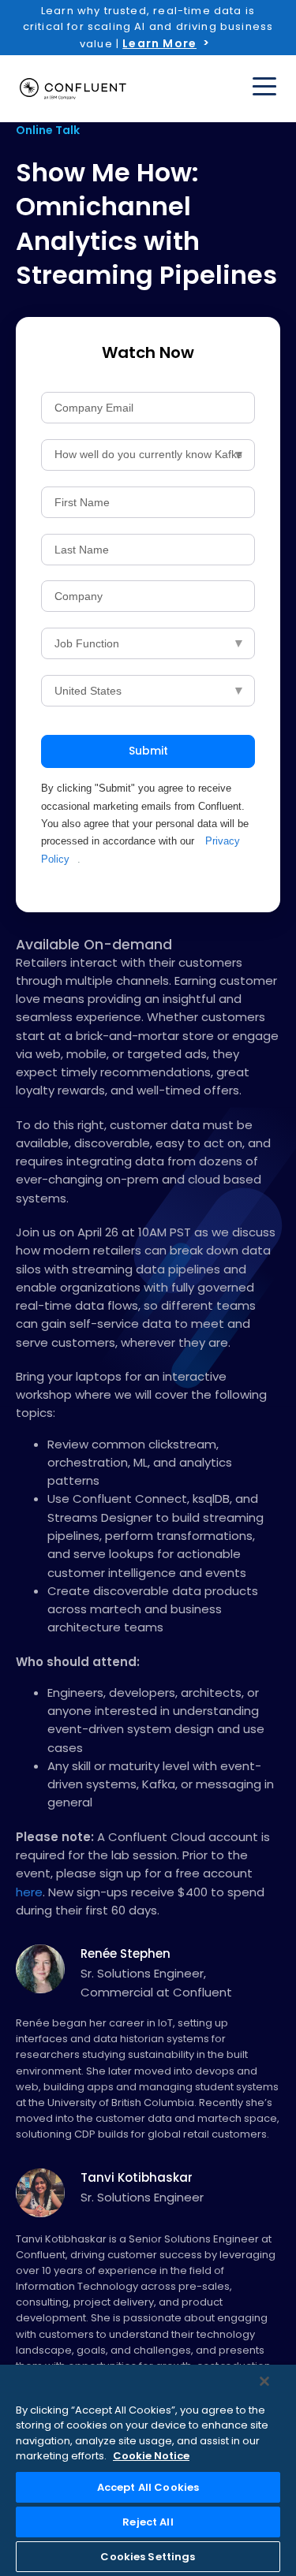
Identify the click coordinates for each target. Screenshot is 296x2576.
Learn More (159, 43)
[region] (148, 2470)
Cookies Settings (148, 2557)
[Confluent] (73, 89)
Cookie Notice (151, 2456)
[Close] (264, 2381)
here (29, 1892)
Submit (148, 751)
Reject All (148, 2522)
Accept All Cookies (148, 2487)
